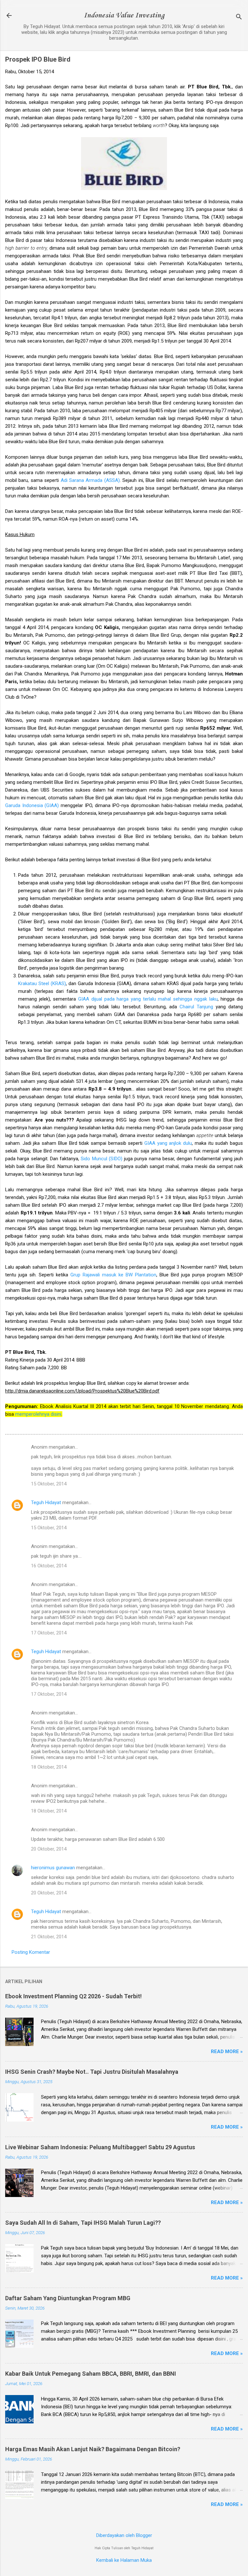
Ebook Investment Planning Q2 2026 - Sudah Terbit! (73, 1996)
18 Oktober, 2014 (49, 1767)
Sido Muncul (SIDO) (102, 1159)
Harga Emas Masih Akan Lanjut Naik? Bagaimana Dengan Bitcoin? (93, 2449)
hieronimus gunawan (53, 1868)
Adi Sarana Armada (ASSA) (90, 480)
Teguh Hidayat (46, 1503)
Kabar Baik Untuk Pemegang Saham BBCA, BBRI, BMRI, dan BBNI (91, 2374)
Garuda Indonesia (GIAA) (32, 805)
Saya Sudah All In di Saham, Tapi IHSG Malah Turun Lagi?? (83, 2223)
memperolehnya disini (38, 1414)
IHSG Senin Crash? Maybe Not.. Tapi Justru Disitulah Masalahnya (92, 2072)
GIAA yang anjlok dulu (168, 1143)
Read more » (227, 2052)
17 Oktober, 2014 (49, 1633)
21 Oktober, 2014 (49, 1937)
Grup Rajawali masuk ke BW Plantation (113, 1275)
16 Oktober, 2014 (49, 1566)
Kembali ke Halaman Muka (124, 2560)
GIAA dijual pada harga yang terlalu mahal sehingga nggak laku (148, 999)
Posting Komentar (31, 1952)
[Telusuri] (239, 18)
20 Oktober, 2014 (49, 1849)
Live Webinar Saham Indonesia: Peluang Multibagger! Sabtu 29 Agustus (100, 2147)
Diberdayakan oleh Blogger (124, 2535)
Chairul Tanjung (196, 1007)
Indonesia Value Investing (124, 15)
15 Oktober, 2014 (49, 1484)
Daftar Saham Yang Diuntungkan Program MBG (68, 2298)
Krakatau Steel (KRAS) (42, 983)
